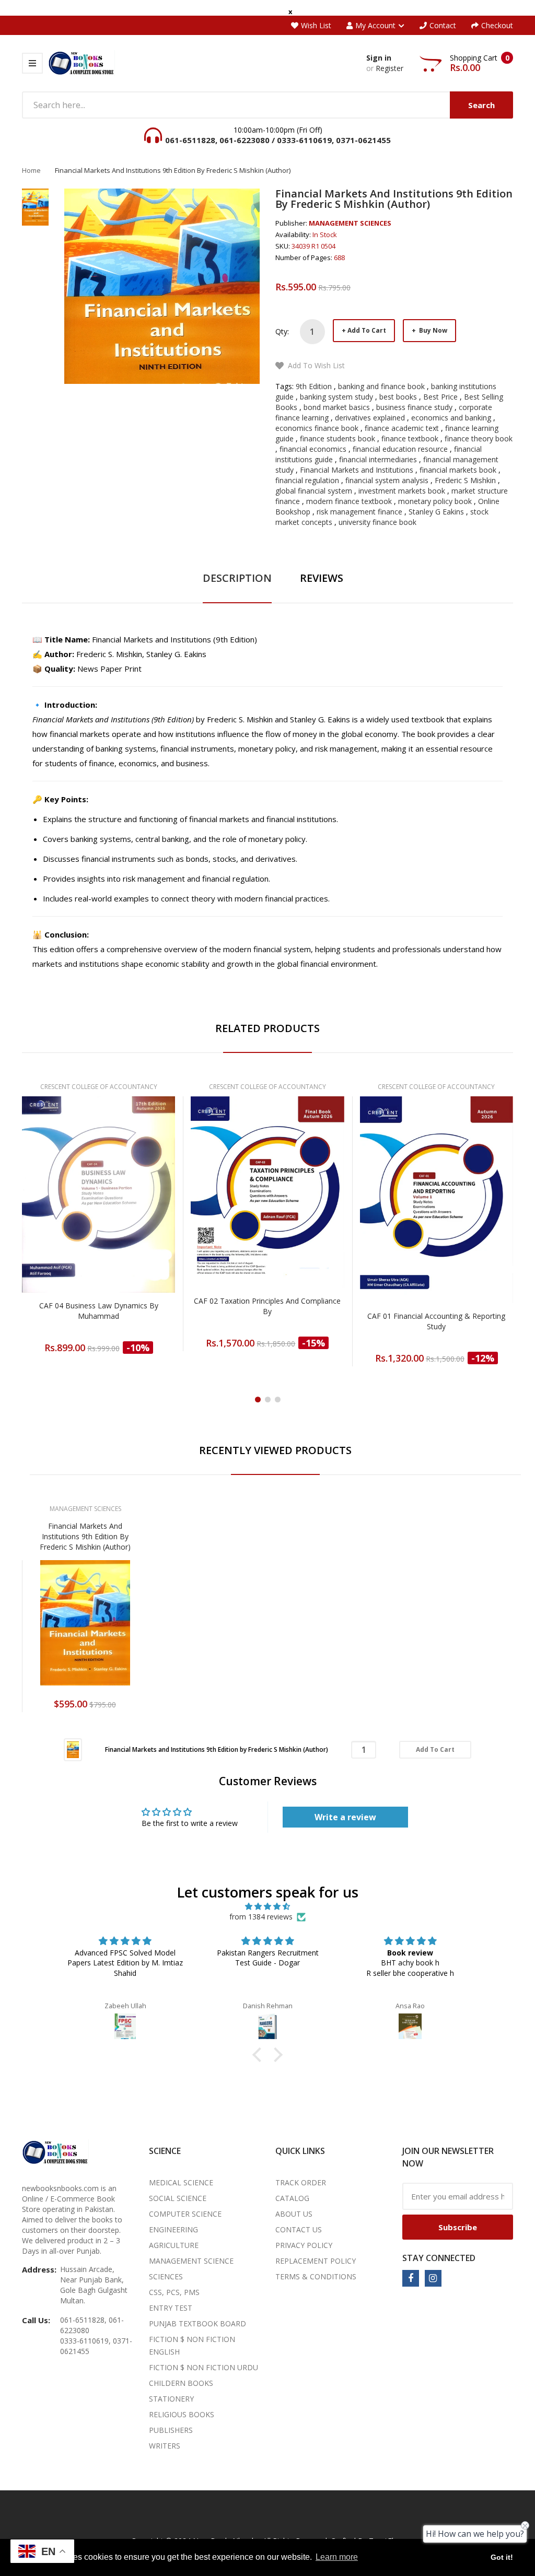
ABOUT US (294, 2214)
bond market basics (337, 407)
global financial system (314, 491)
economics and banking (451, 418)
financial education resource (400, 449)
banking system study (336, 397)
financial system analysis (387, 480)
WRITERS (165, 2446)
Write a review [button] (345, 1817)
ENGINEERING (173, 2229)
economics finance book (317, 428)
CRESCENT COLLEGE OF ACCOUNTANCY (99, 1087)
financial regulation (307, 480)
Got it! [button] (502, 2557)
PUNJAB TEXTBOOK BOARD (197, 2323)
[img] (267, 1906)
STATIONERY (171, 2399)
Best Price (440, 397)
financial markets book (458, 470)
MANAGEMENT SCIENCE (191, 2261)
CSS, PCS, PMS (174, 2292)
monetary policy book (435, 501)
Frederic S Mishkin (465, 480)
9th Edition (314, 386)
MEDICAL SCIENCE (181, 2182)
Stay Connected (439, 2258)
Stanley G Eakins (436, 512)
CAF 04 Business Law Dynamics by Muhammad (99, 1311)
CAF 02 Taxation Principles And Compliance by (267, 1306)
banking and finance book (381, 386)
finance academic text (402, 428)
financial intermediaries (378, 459)
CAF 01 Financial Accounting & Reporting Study (436, 1321)
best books (398, 397)
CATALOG (292, 2198)
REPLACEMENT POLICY (316, 2261)
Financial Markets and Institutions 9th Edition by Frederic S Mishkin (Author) (85, 1536)
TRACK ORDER (301, 2182)
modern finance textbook (349, 501)
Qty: (282, 331)
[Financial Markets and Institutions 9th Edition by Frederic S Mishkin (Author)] (73, 1749)
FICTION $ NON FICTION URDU (203, 2367)
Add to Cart (367, 330)
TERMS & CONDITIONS (316, 2276)
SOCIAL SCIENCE (178, 2198)
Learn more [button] (337, 2557)
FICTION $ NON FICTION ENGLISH (192, 2345)
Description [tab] (237, 578)
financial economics (313, 449)
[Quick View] (140, 1220)
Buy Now (432, 330)
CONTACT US (299, 2229)
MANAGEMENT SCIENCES (350, 223)
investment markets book (402, 491)
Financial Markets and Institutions (357, 470)
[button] (260, 2055)
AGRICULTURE (174, 2245)
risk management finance (359, 512)
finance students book (338, 438)
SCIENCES (166, 2276)
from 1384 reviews (261, 1917)
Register (389, 68)
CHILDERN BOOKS (181, 2383)
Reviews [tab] (322, 578)
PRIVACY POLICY (304, 2245)
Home (31, 170)
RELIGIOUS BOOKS (182, 2414)
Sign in (379, 58)
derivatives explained (370, 418)
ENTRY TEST (171, 2308)
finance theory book (479, 438)
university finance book (377, 522)
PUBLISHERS (171, 2430)
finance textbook (410, 438)
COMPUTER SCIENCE (185, 2214)
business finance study (414, 407)
